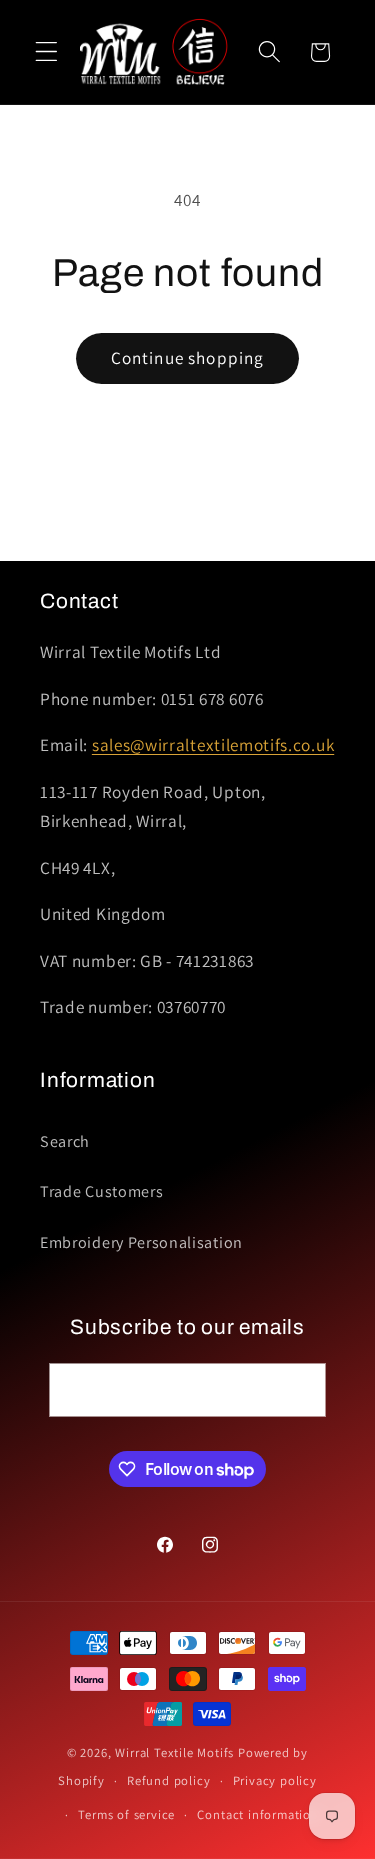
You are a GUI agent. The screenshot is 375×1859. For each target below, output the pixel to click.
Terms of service (126, 1814)
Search (65, 1141)
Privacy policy (275, 1780)
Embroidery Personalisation (141, 1242)
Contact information (257, 1814)
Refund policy (168, 1780)
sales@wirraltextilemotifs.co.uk (213, 744)
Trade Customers (101, 1191)
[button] (46, 52)
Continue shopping (188, 357)
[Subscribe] (299, 1390)
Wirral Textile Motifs (176, 1752)
